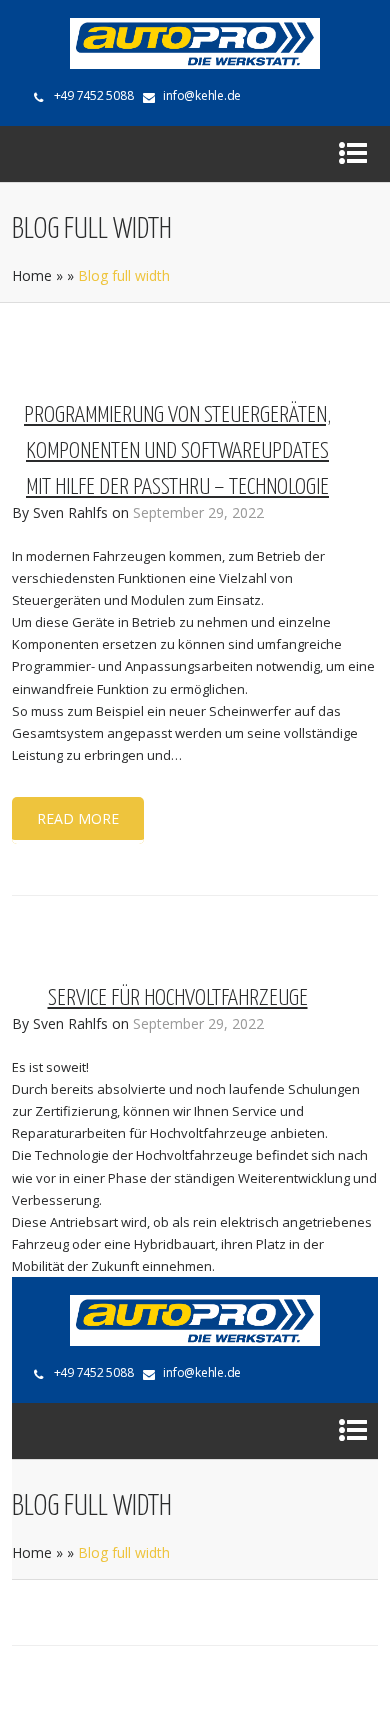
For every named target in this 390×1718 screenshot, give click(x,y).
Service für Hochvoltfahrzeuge (178, 998)
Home (32, 275)
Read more (78, 818)
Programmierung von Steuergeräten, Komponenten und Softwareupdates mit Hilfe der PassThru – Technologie (177, 451)
